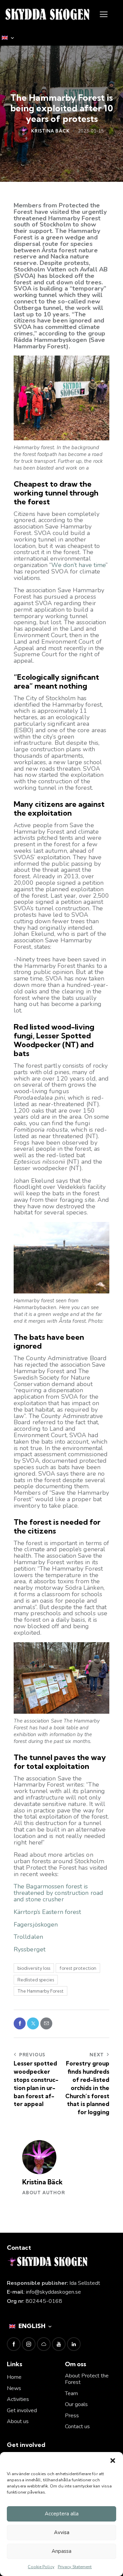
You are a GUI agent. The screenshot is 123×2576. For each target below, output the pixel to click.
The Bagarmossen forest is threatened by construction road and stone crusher (58, 1893)
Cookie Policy (41, 2567)
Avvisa (62, 2532)
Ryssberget (30, 1949)
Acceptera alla (62, 2514)
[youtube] (59, 2344)
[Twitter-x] (33, 2023)
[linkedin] (74, 2344)
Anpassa (61, 2551)
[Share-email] (46, 2023)
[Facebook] (20, 2023)
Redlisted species (36, 1980)
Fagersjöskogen (36, 1925)
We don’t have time (78, 565)
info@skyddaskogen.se (53, 2292)
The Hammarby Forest (40, 1991)
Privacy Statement (75, 2567)
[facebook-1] (14, 2344)
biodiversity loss (34, 1968)
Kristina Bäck (42, 2182)
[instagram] (29, 2344)
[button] (113, 2461)
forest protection (78, 1968)
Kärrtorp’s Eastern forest (47, 1912)
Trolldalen (28, 1937)
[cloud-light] (44, 2344)
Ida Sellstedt (85, 2283)
